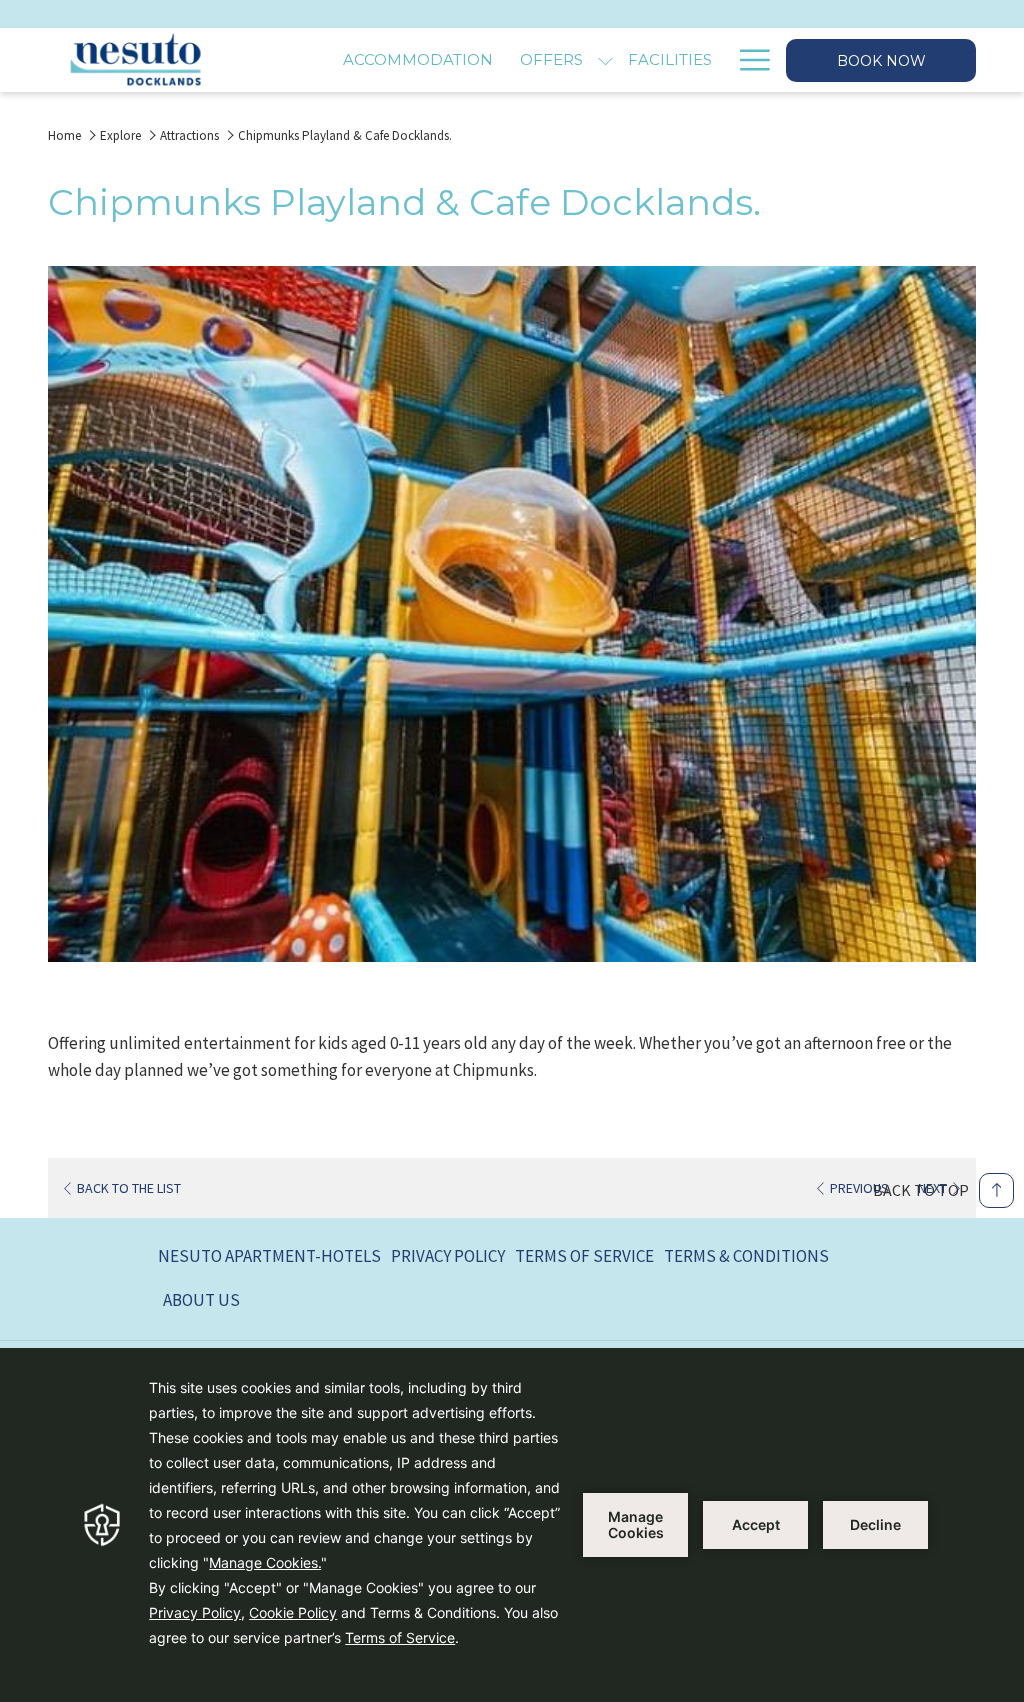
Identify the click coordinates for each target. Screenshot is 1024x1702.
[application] (512, 1525)
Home (64, 135)
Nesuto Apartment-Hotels (269, 1256)
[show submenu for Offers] (605, 60)
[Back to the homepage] (136, 60)
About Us (201, 1300)
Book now (881, 61)
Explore (120, 135)
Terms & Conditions (746, 1256)
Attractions (189, 135)
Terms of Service (584, 1256)
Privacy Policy (448, 1256)
